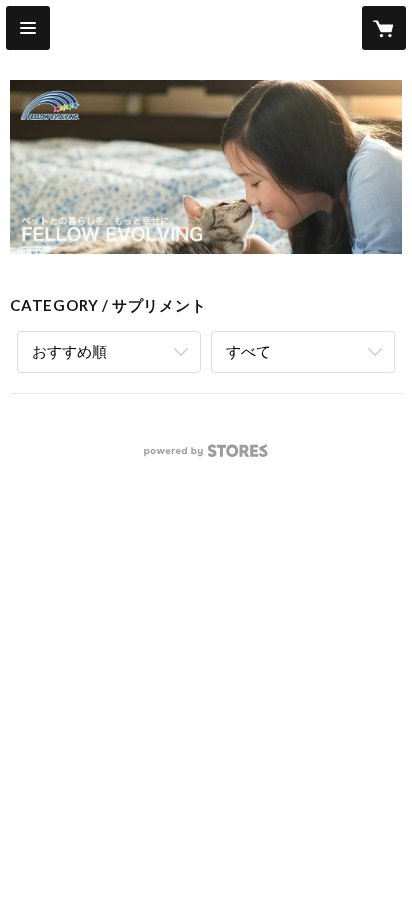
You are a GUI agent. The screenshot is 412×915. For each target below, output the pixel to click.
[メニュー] (28, 28)
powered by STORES (206, 456)
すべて (248, 351)
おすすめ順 (69, 351)
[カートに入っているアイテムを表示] (384, 28)
